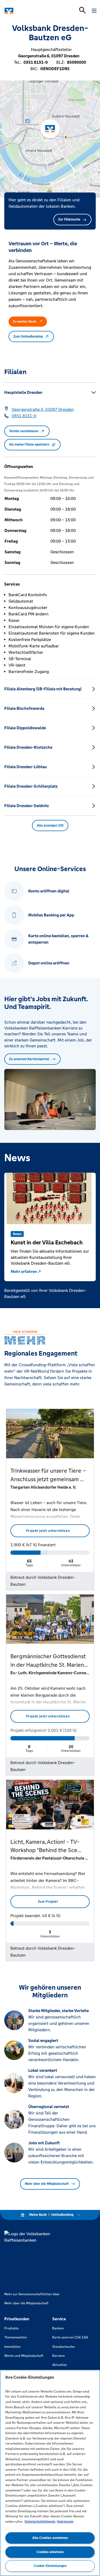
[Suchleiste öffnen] (82, 10)
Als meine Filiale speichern (29, 444)
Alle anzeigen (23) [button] (50, 826)
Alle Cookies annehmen (50, 2538)
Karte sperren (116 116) (70, 2337)
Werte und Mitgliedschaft (24, 2356)
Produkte (11, 2328)
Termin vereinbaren (24, 431)
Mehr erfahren (24, 1271)
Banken (58, 2328)
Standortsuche (63, 2347)
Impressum (65, 2522)
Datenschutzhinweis (40, 2522)
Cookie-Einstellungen (50, 2566)
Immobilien (12, 2347)
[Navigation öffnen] (94, 11)
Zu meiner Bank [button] (25, 322)
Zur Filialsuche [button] (69, 219)
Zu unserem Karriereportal (29, 1059)
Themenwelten (16, 2337)
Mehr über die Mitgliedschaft (47, 2184)
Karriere (59, 2356)
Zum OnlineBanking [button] (28, 336)
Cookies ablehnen (50, 2552)
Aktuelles (60, 2365)
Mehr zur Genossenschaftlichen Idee (32, 2294)
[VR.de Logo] (27, 11)
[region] (50, 2473)
